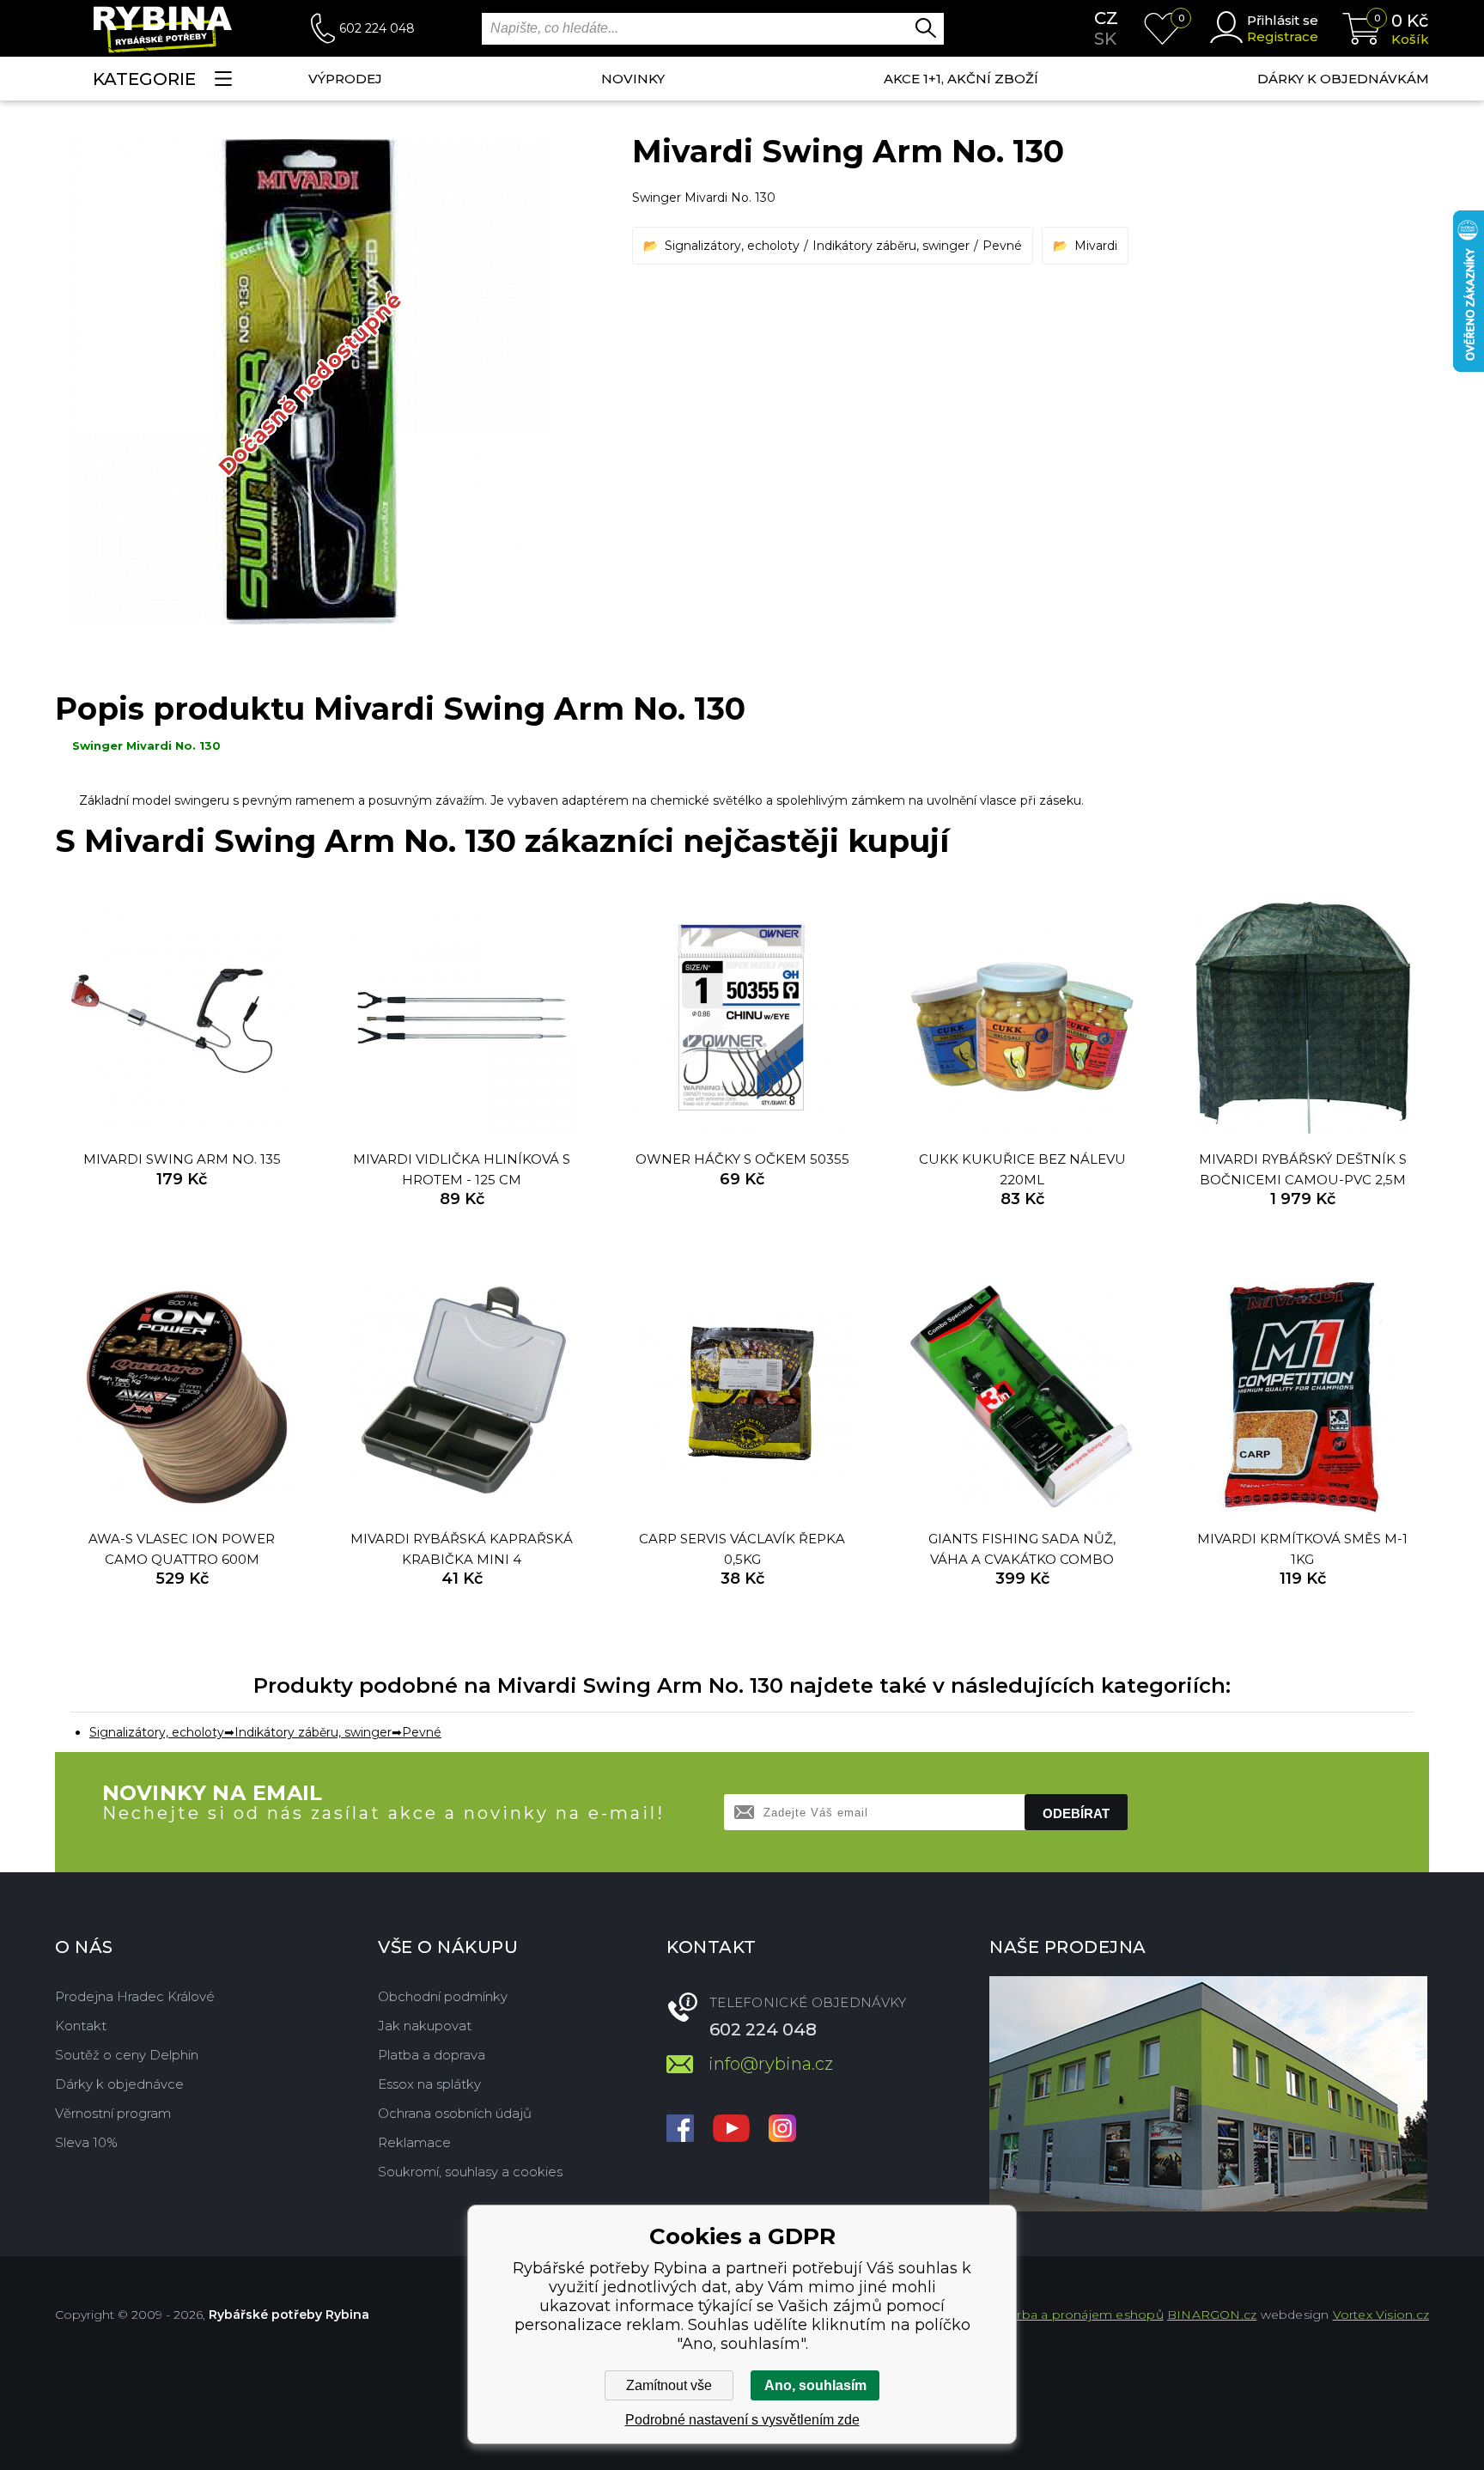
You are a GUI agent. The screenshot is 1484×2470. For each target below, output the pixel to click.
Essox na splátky (429, 2084)
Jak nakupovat (425, 2026)
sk (1105, 39)
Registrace (1283, 37)
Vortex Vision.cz (1381, 2315)
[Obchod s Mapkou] (1208, 2094)
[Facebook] (680, 2130)
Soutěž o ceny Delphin (127, 2055)
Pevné (1002, 246)
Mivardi (1096, 246)
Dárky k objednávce (119, 2084)
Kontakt (81, 2026)
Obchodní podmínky (443, 1996)
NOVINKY (633, 79)
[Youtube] (731, 2130)
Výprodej (345, 79)
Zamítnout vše (669, 2385)
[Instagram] (782, 2130)
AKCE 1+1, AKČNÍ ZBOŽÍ (961, 79)
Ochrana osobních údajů (455, 2113)
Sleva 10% (86, 2142)
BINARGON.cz (1212, 2315)
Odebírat (1076, 1813)
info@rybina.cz (771, 2064)
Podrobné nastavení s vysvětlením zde (742, 2420)
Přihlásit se (1283, 20)
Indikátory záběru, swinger (891, 246)
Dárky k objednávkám (1343, 79)
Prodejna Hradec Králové (135, 1996)
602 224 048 (377, 28)
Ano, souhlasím (815, 2385)
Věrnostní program (113, 2113)
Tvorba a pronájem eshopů (1080, 2315)
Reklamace (414, 2142)
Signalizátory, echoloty (732, 246)
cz (1106, 18)
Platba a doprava (432, 2055)
